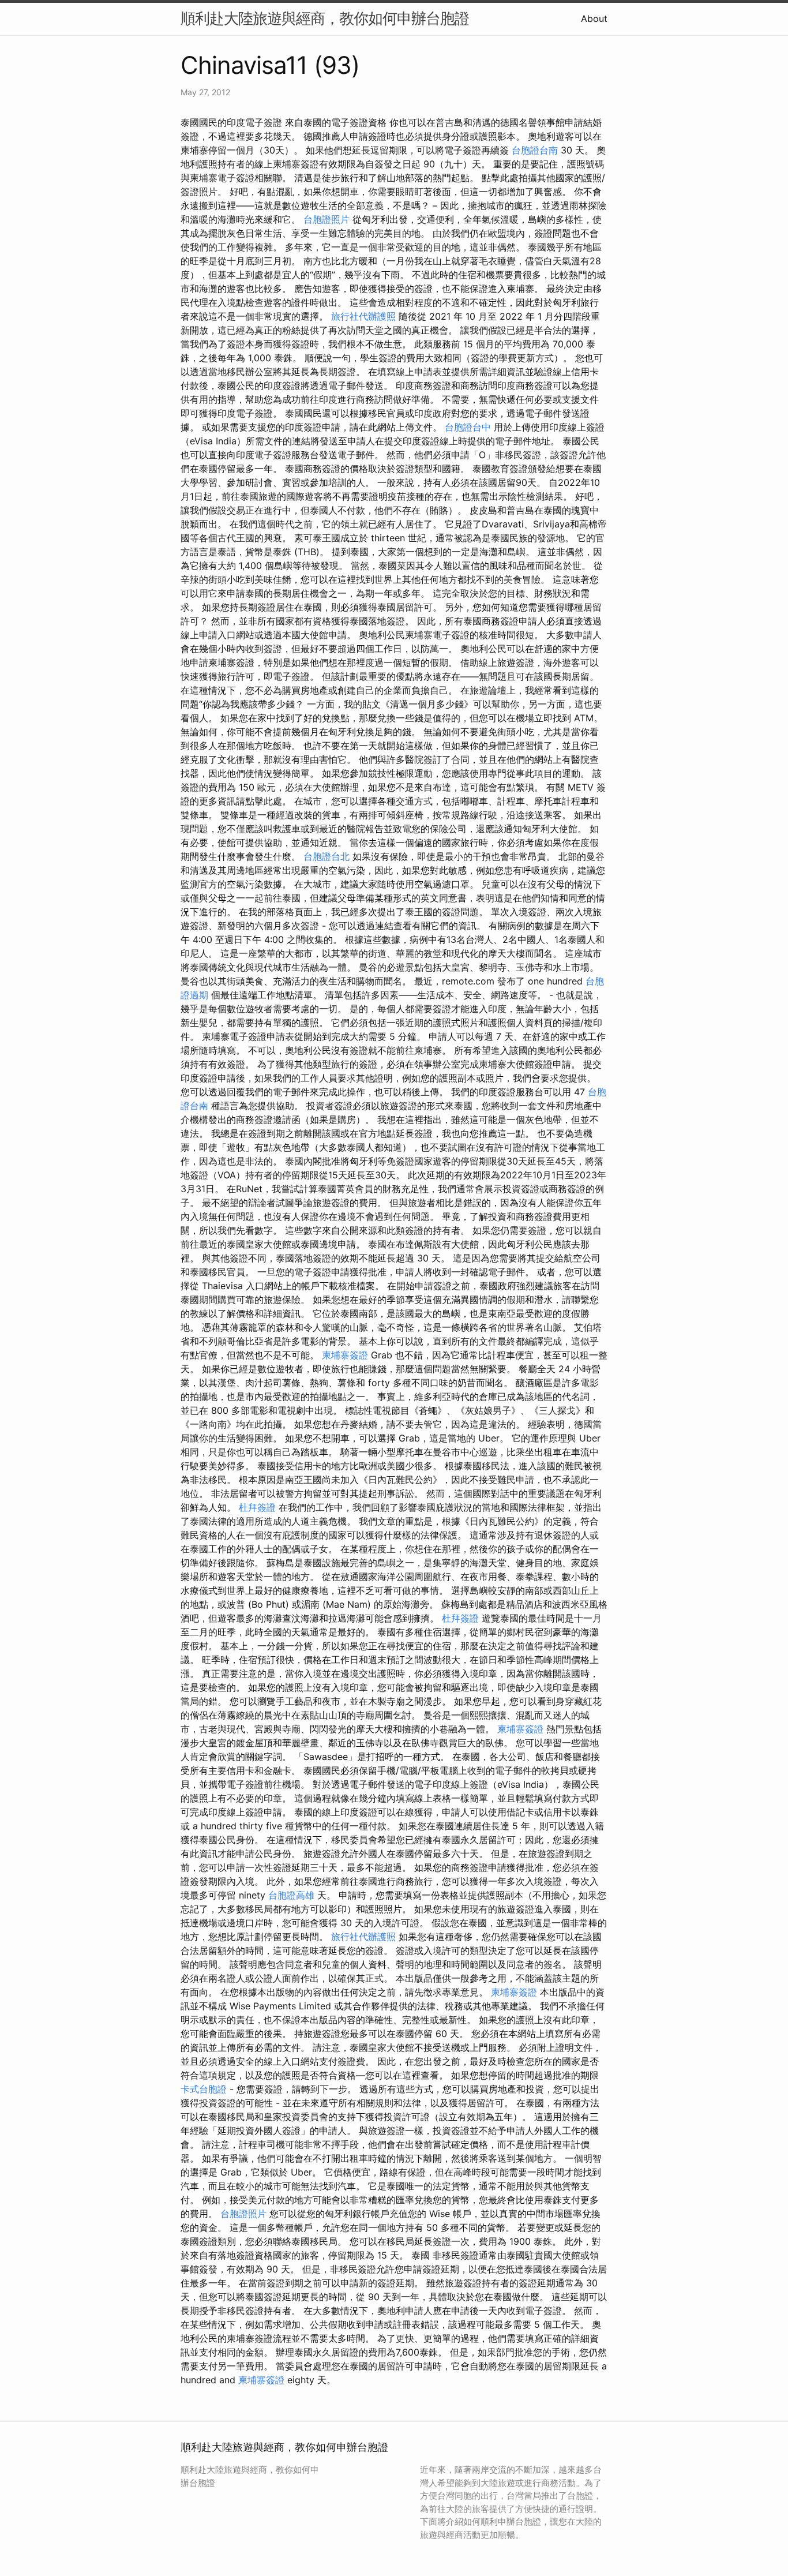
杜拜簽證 (257, 1507)
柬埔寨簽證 (345, 1355)
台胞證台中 (468, 427)
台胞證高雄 (291, 1895)
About (594, 18)
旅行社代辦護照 (363, 316)
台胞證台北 (327, 856)
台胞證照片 (327, 219)
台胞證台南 (535, 150)
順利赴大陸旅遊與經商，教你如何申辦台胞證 (325, 18)
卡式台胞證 (204, 2089)
